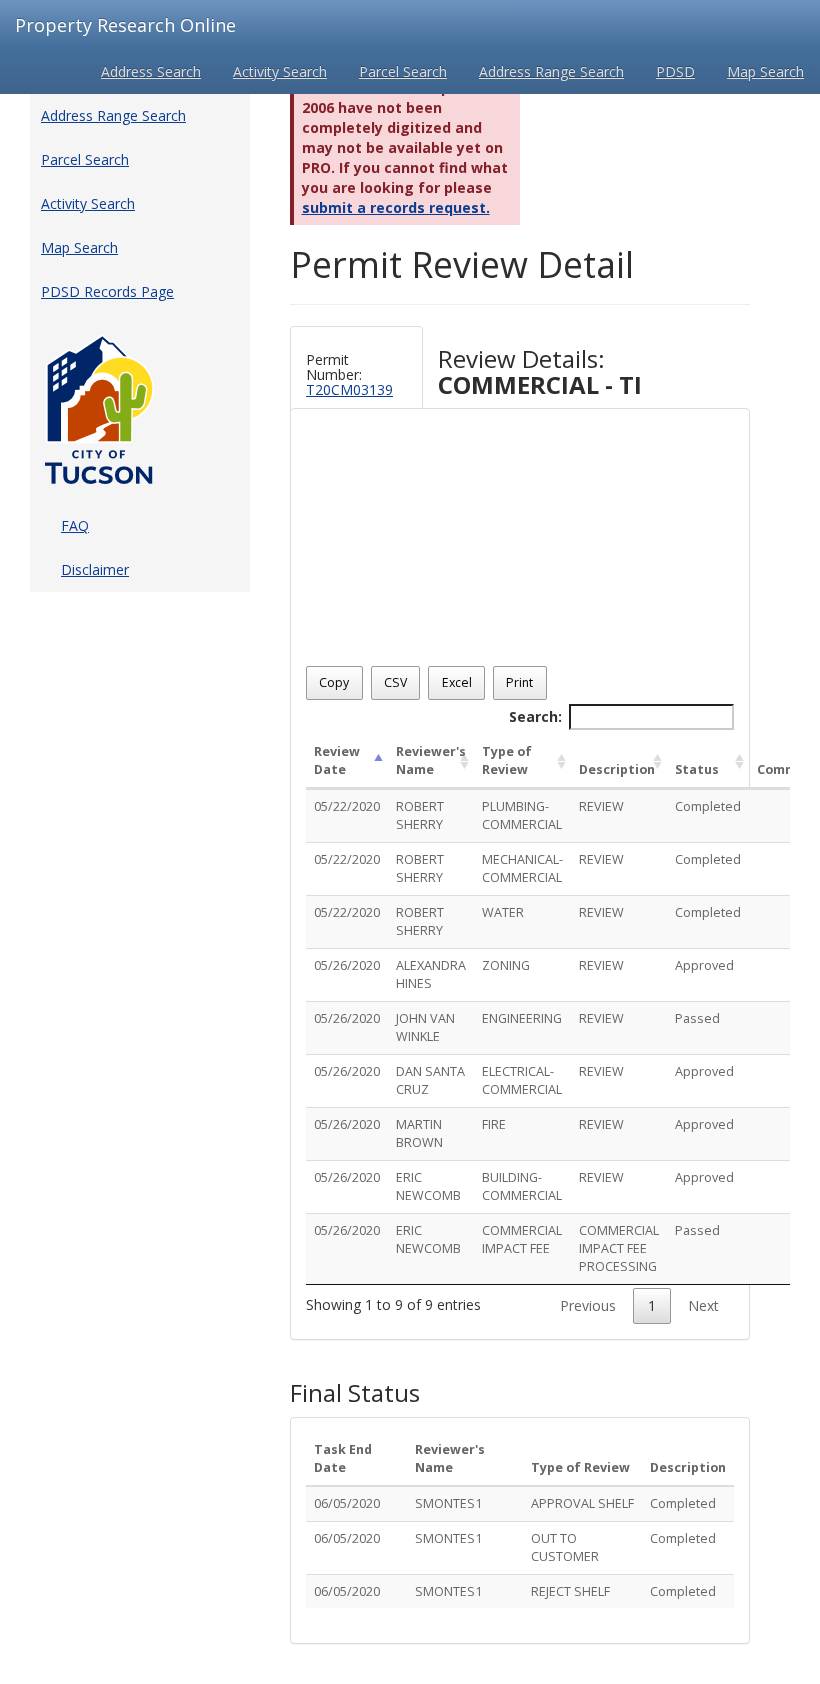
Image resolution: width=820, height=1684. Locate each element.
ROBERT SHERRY (420, 815)
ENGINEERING (522, 1018)
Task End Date (343, 1458)
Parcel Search (403, 71)
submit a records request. (396, 207)
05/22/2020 (347, 806)
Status (697, 769)
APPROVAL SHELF (582, 1503)
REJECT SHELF (570, 1591)
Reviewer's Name (431, 760)
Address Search (151, 71)
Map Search (765, 71)
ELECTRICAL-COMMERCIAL (522, 1080)
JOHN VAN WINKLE (425, 1027)
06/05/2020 (347, 1503)
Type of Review (507, 760)
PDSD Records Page (107, 291)
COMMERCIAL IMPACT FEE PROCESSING (619, 1248)
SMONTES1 (448, 1503)
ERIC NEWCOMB (428, 1186)
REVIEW (601, 806)
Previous (588, 1305)
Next (703, 1305)
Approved (704, 965)
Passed (697, 1018)
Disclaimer (95, 569)
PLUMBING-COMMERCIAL (522, 815)
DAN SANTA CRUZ (430, 1080)
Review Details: (540, 372)
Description (617, 769)
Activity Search (280, 71)
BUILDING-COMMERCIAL (522, 1186)
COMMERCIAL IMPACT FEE (522, 1239)
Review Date (337, 760)
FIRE (494, 1124)
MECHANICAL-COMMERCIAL (522, 868)
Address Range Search (551, 71)
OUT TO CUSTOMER (565, 1547)
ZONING (506, 965)
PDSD (675, 71)
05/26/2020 (347, 965)
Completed (708, 806)
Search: (535, 716)
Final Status (355, 1393)
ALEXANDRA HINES (431, 974)
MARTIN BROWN (419, 1133)
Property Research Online (125, 25)
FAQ (75, 525)
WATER (503, 912)
